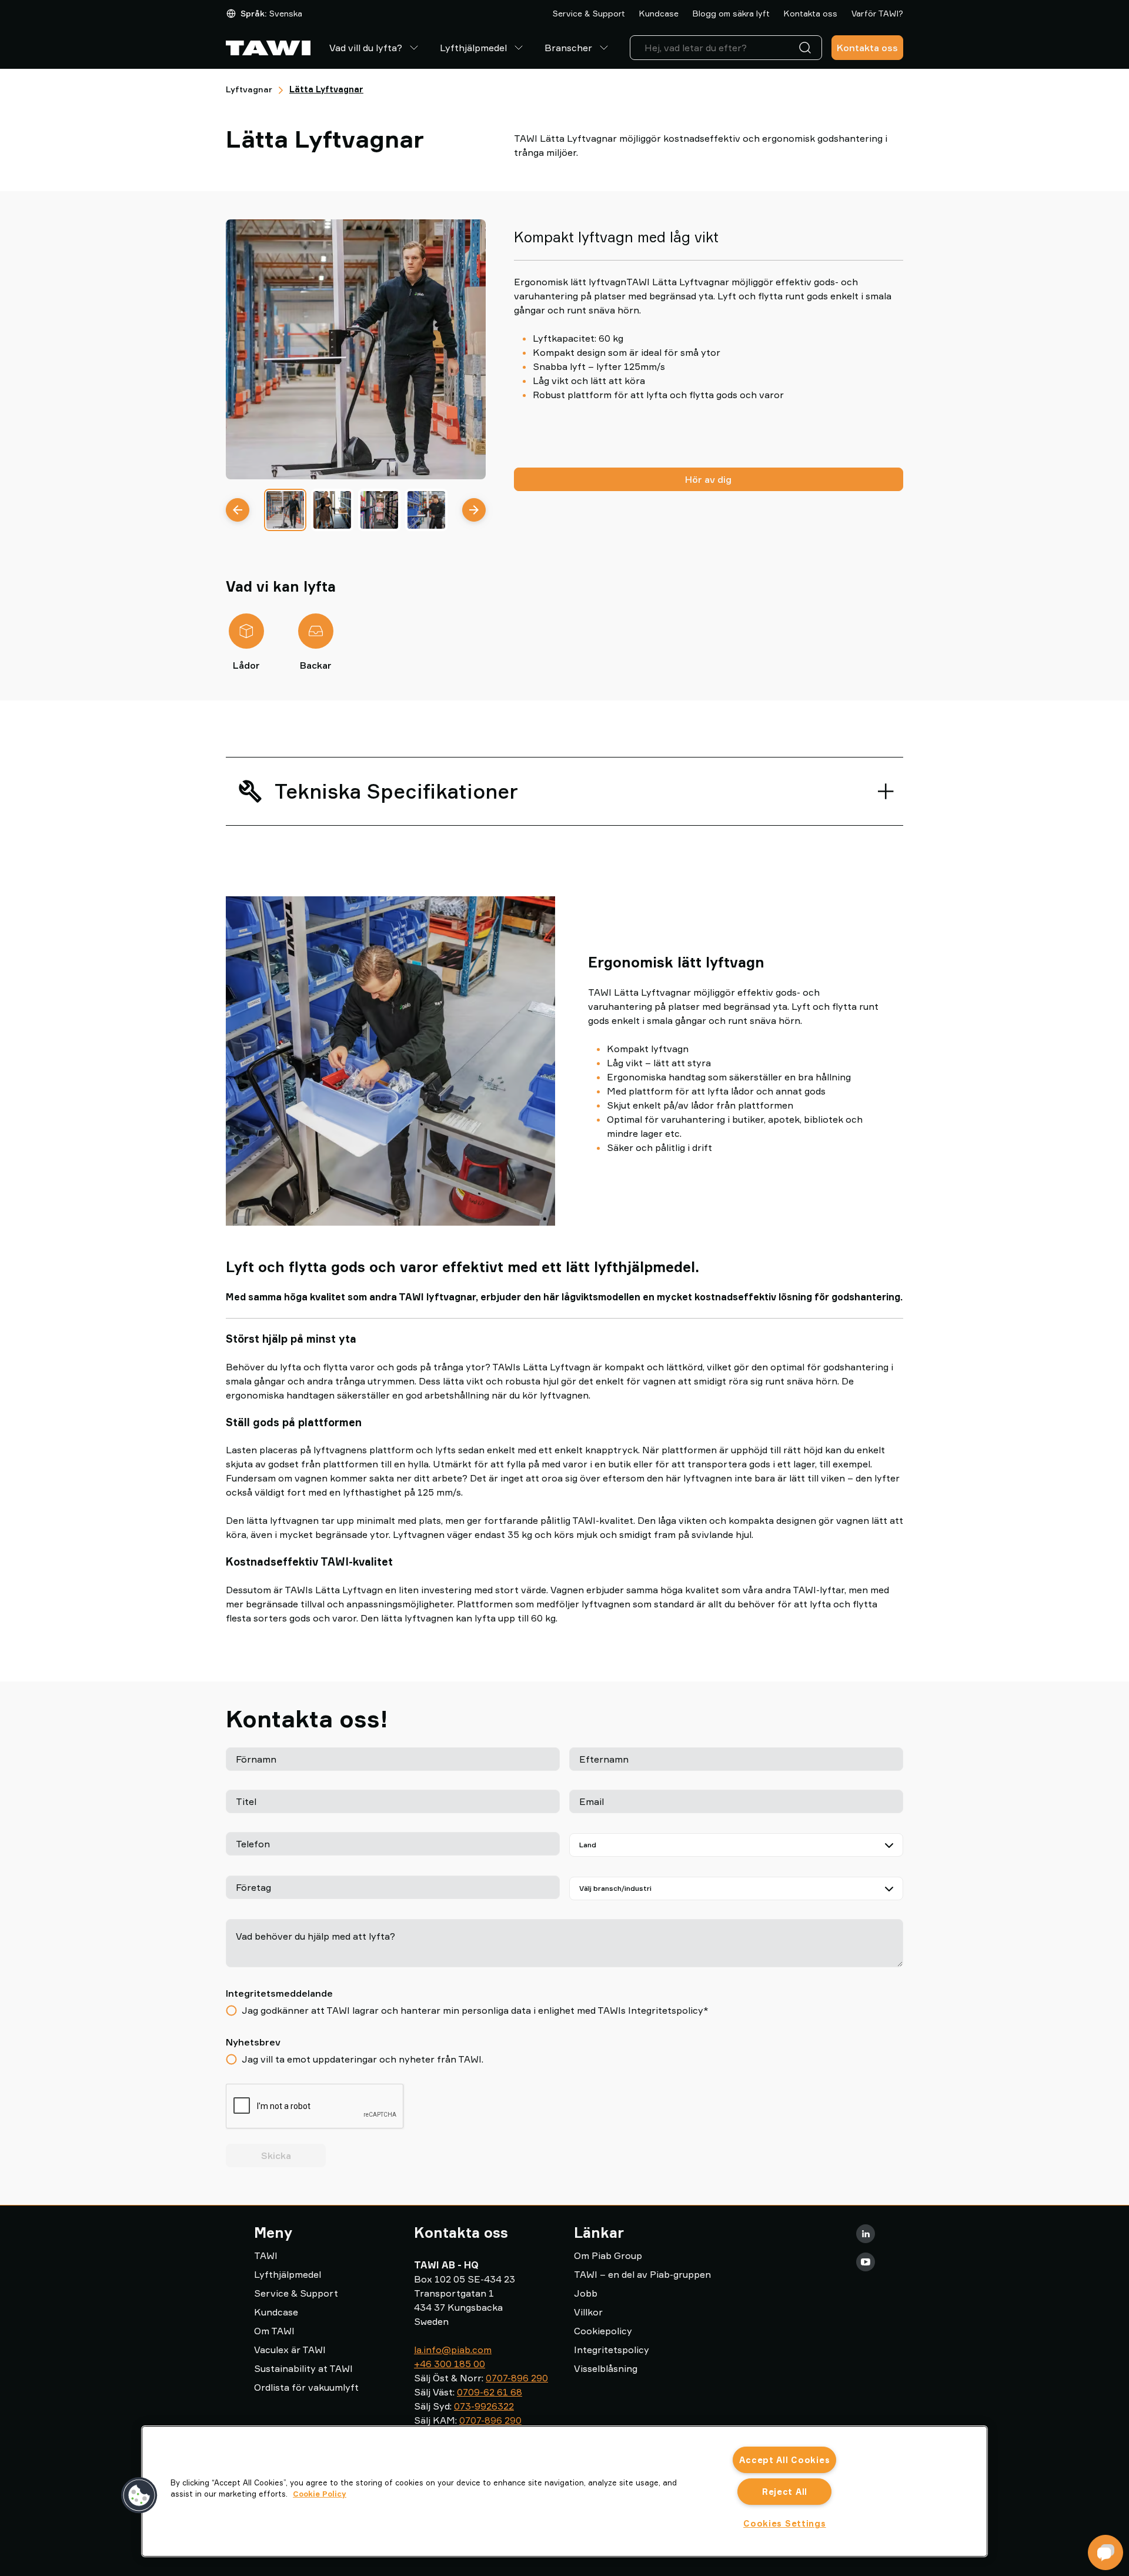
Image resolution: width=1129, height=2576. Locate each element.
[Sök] (807, 48)
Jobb (586, 2293)
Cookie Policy (320, 2494)
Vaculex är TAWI (290, 2350)
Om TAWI (274, 2331)
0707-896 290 (517, 2378)
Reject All (785, 2492)
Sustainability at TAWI (303, 2368)
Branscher (568, 48)
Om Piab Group (608, 2255)
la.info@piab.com (453, 2350)
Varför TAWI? (877, 13)
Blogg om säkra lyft (731, 13)
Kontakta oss (811, 13)
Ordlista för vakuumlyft (306, 2387)
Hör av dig (708, 479)
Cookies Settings (785, 2523)
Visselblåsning (606, 2368)
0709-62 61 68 (490, 2392)
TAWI (266, 2255)
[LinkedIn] (866, 2234)
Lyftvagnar (249, 89)
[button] (139, 2495)
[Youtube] (866, 2262)
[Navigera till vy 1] (285, 510)
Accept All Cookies (784, 2460)
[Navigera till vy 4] (426, 510)
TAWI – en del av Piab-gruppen (642, 2274)
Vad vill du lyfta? (366, 48)
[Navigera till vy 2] (332, 510)
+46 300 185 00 (450, 2364)
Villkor (588, 2312)
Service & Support (589, 13)
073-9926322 (484, 2406)
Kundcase (659, 13)
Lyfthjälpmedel (473, 48)
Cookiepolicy (603, 2331)
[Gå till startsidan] (268, 48)
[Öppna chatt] (1105, 2552)
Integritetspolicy (612, 2350)
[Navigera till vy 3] (379, 510)
